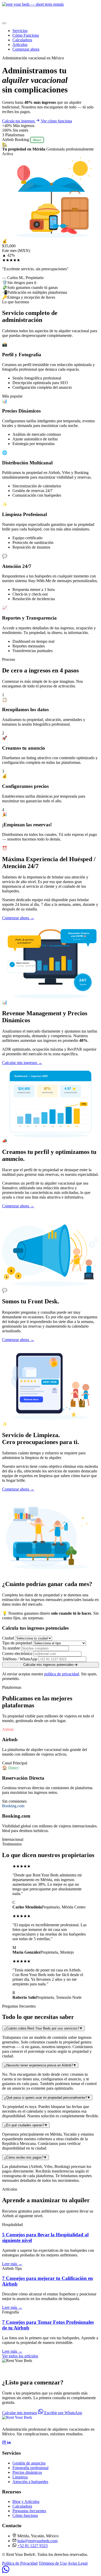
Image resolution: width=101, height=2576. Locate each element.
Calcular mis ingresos (20, 2413)
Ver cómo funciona (56, 121)
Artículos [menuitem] (20, 45)
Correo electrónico (17, 1654)
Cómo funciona (25, 2515)
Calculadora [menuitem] (22, 40)
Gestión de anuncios (29, 2463)
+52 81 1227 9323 (33, 2546)
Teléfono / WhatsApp (20, 1659)
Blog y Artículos (26, 2502)
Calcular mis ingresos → (22, 1063)
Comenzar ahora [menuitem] (26, 49)
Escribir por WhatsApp (63, 2413)
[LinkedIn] (9, 2443)
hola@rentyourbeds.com (37, 2541)
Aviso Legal (78, 2563)
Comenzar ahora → (18, 918)
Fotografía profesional (30, 2468)
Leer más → (12, 2264)
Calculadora (22, 2506)
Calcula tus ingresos (19, 121)
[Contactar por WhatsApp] (6, 2571)
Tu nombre (11, 1648)
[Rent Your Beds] (17, 2418)
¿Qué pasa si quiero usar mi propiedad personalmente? (47, 2098)
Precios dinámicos (27, 2472)
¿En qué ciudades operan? (26, 2125)
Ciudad (8, 1638)
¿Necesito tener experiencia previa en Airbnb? (40, 2065)
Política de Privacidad (20, 2563)
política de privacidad (62, 1674)
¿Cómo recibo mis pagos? (26, 2157)
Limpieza (20, 2477)
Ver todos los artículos (20, 2356)
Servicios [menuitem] (20, 31)
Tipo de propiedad (17, 1643)
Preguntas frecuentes (29, 2511)
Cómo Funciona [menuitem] (26, 35)
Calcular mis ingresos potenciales (49, 1665)
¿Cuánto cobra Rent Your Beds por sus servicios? (43, 2028)
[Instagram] (5, 2443)
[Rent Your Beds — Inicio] (51, 11)
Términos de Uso (53, 2563)
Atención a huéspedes (30, 2482)
